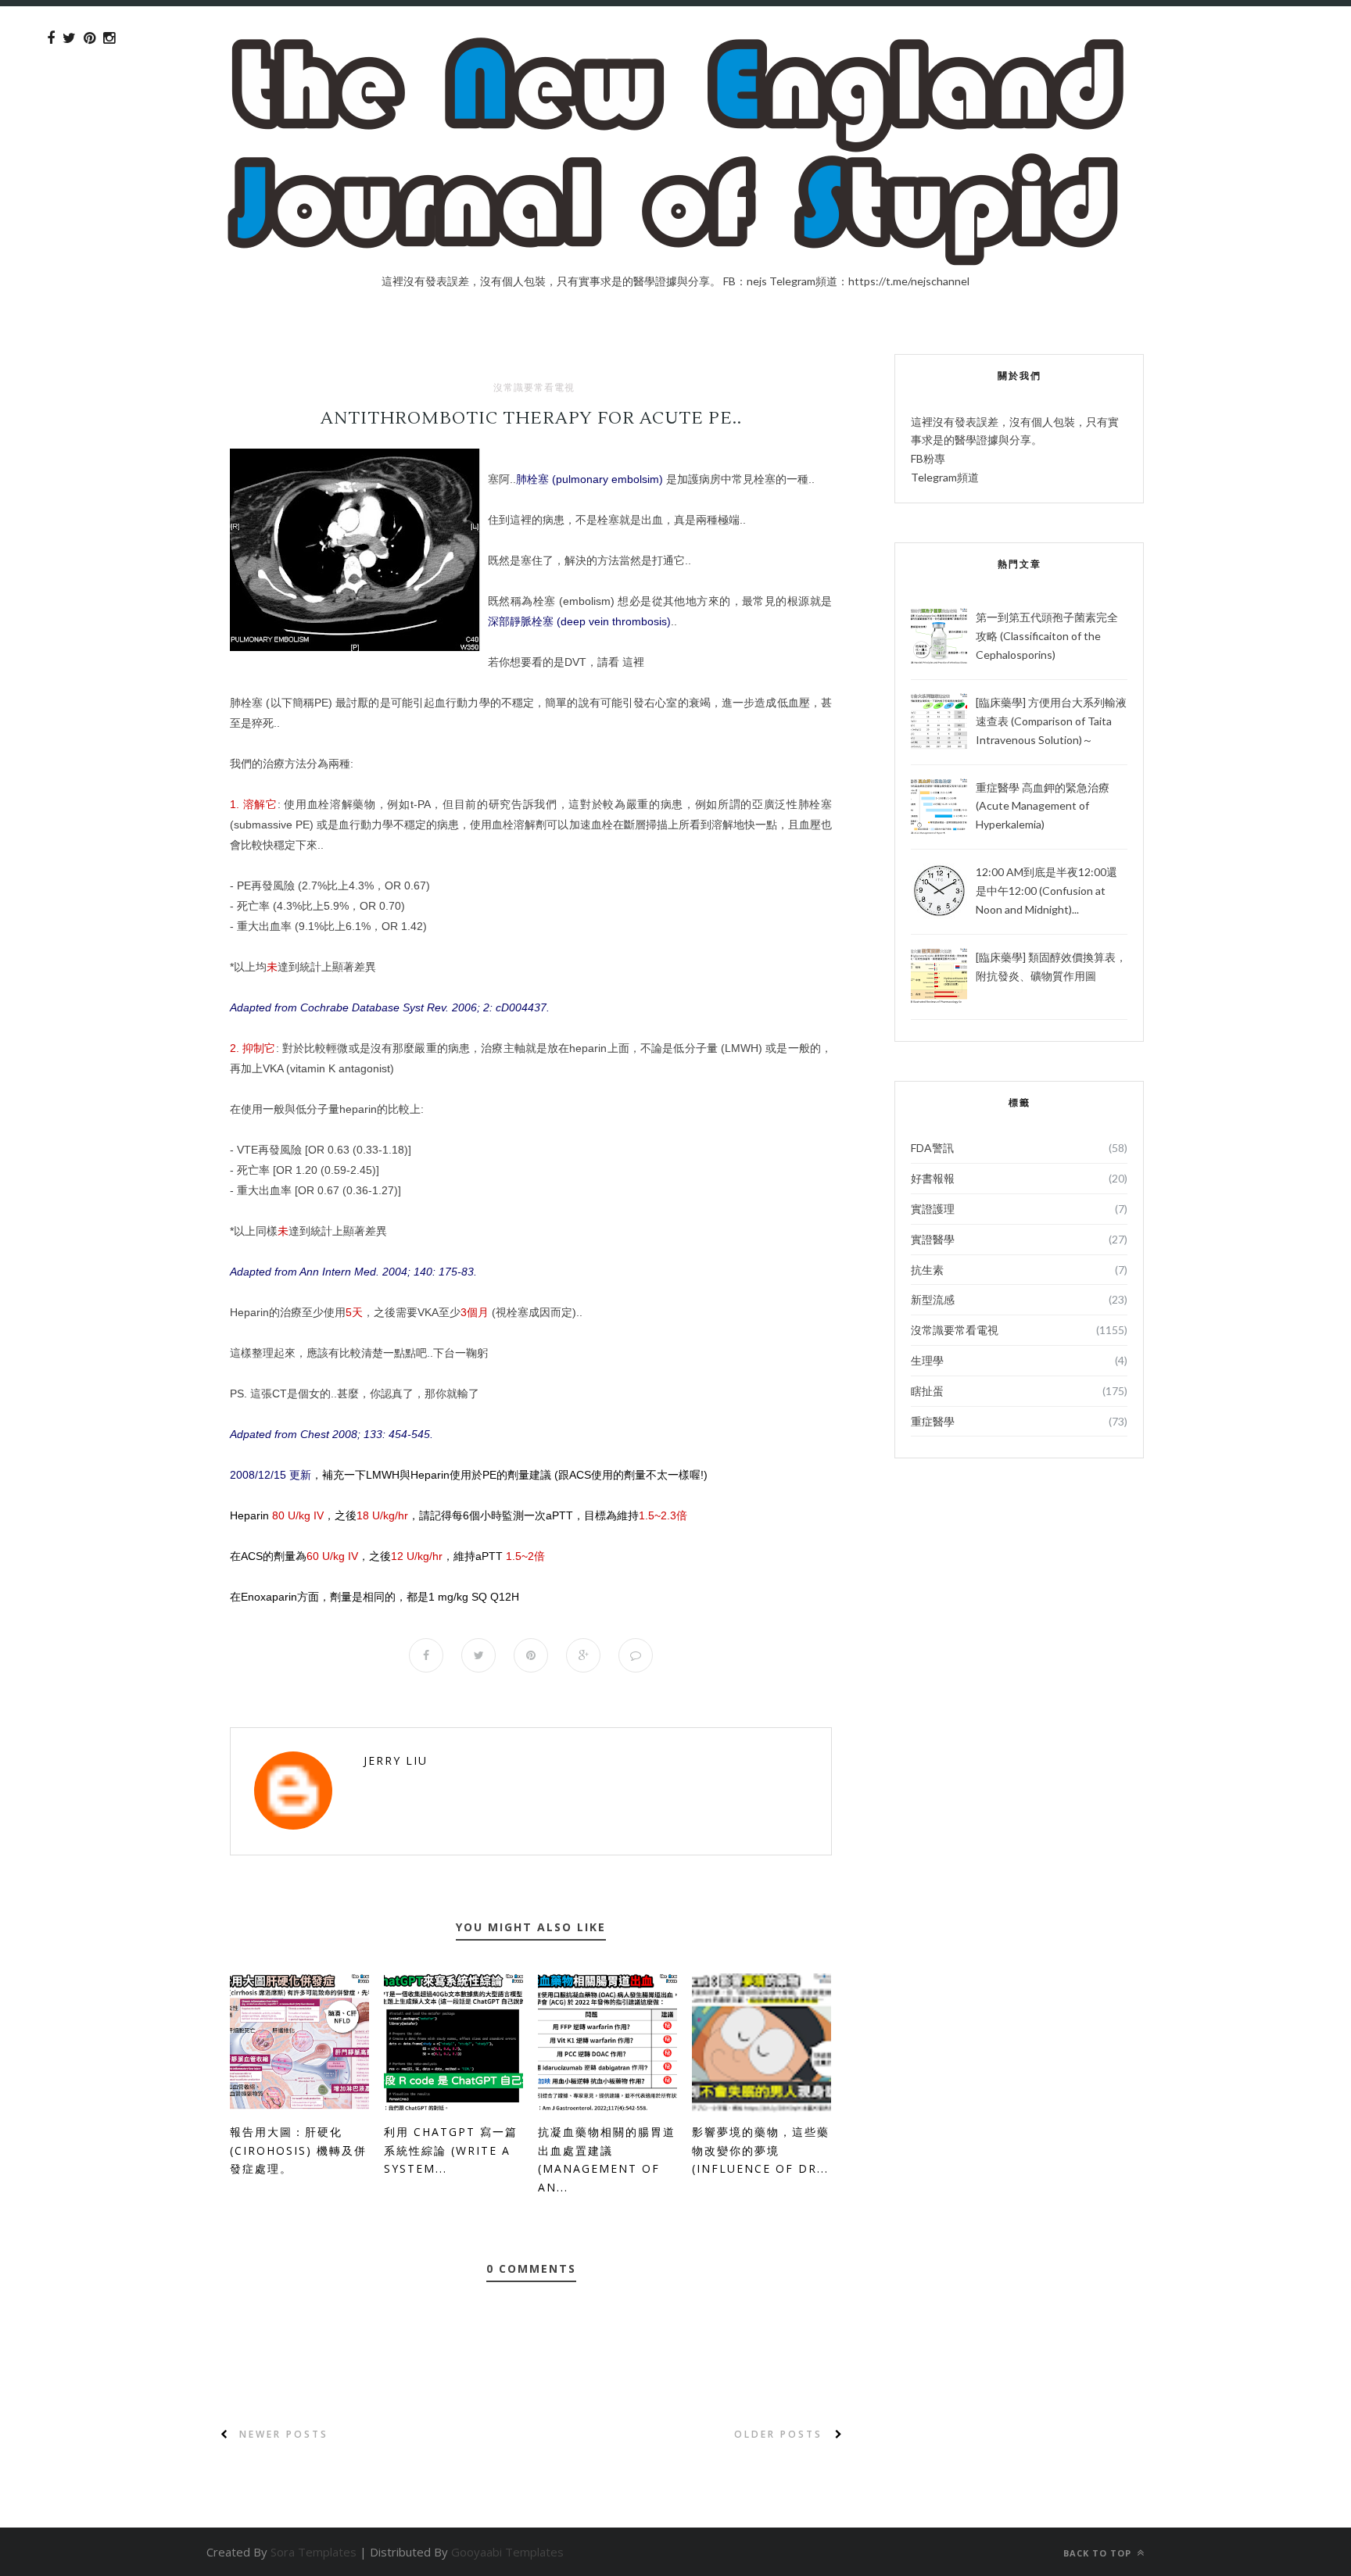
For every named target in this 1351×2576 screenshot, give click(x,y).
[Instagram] (109, 38)
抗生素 (927, 1270)
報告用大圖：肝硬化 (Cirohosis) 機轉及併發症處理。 (298, 2150)
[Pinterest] (90, 38)
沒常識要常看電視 (534, 388)
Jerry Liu (396, 1760)
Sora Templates (314, 2552)
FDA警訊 (932, 1148)
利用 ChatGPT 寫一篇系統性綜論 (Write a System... (451, 2150)
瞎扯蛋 (927, 1391)
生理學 (927, 1360)
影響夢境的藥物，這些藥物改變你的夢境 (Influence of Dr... (761, 2150)
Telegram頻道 (945, 477)
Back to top (1099, 2553)
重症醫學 (933, 1421)
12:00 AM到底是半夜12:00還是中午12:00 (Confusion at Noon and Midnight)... (1046, 891)
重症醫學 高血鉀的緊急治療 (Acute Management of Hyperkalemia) (1043, 806)
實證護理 (933, 1209)
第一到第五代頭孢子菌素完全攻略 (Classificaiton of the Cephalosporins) (1047, 636)
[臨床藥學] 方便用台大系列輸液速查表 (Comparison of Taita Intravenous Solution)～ (1051, 721)
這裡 (633, 662)
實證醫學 (933, 1239)
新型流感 (933, 1299)
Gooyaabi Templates (507, 2552)
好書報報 (933, 1178)
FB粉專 (928, 458)
